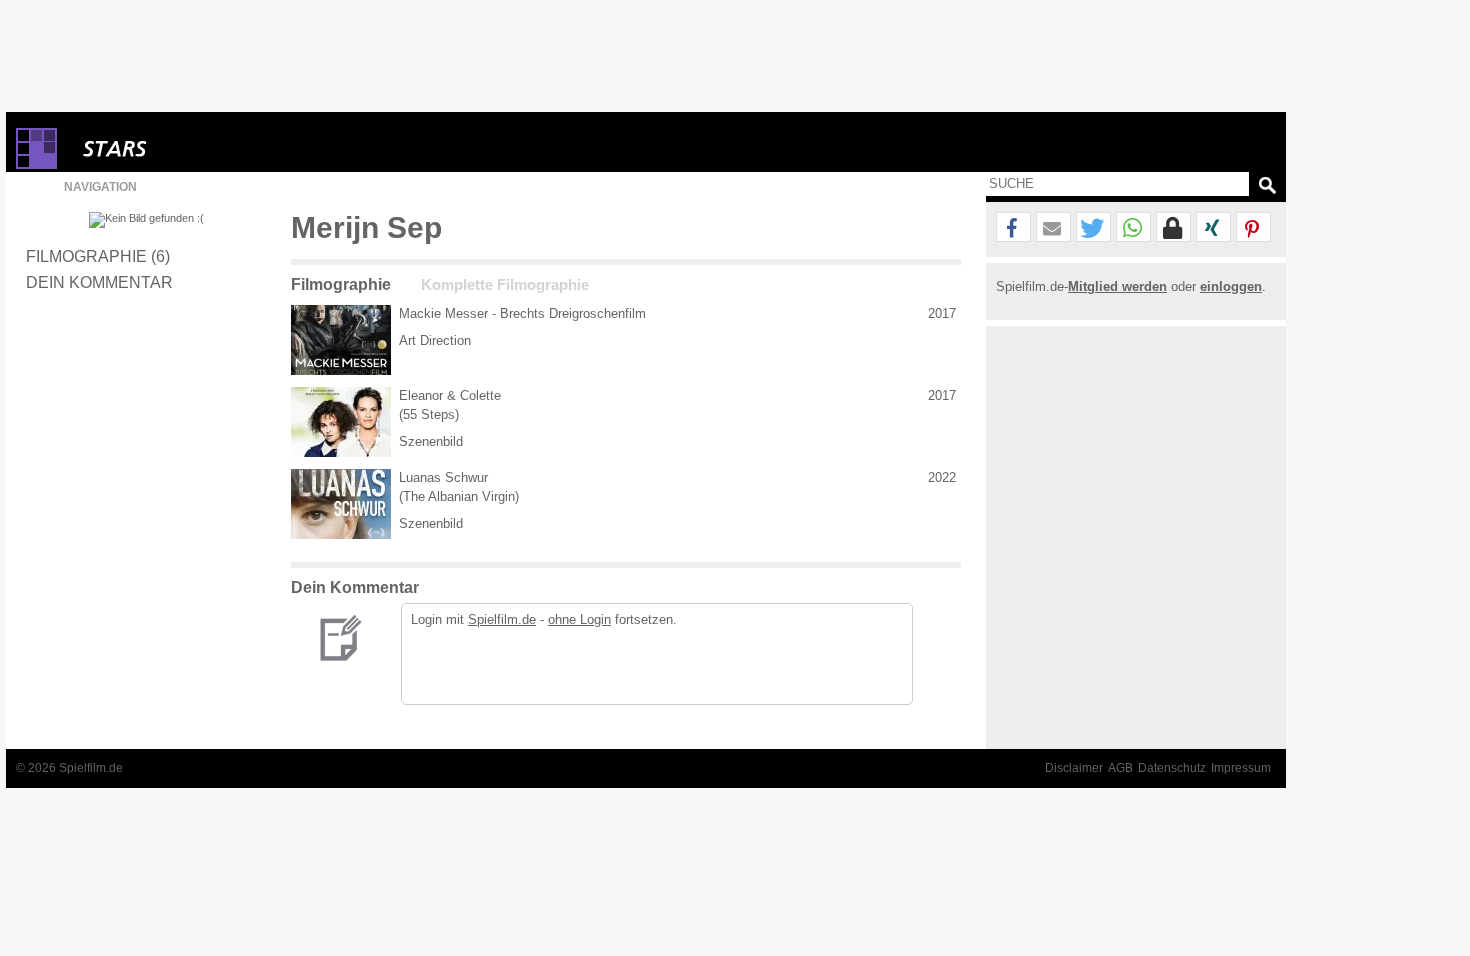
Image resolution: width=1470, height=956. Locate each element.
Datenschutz (1172, 768)
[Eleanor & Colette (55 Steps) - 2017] (341, 422)
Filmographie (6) (98, 256)
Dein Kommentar (99, 282)
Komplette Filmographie (505, 285)
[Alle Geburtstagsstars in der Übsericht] (186, 148)
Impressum (1241, 768)
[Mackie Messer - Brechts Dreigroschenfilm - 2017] (341, 340)
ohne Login (579, 619)
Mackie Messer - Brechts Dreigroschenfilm (522, 313)
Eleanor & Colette (450, 395)
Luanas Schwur (443, 477)
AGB (1120, 768)
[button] (1013, 228)
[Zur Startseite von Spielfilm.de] (36, 164)
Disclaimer (1074, 768)
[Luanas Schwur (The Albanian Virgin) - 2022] (341, 504)
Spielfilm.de (502, 619)
